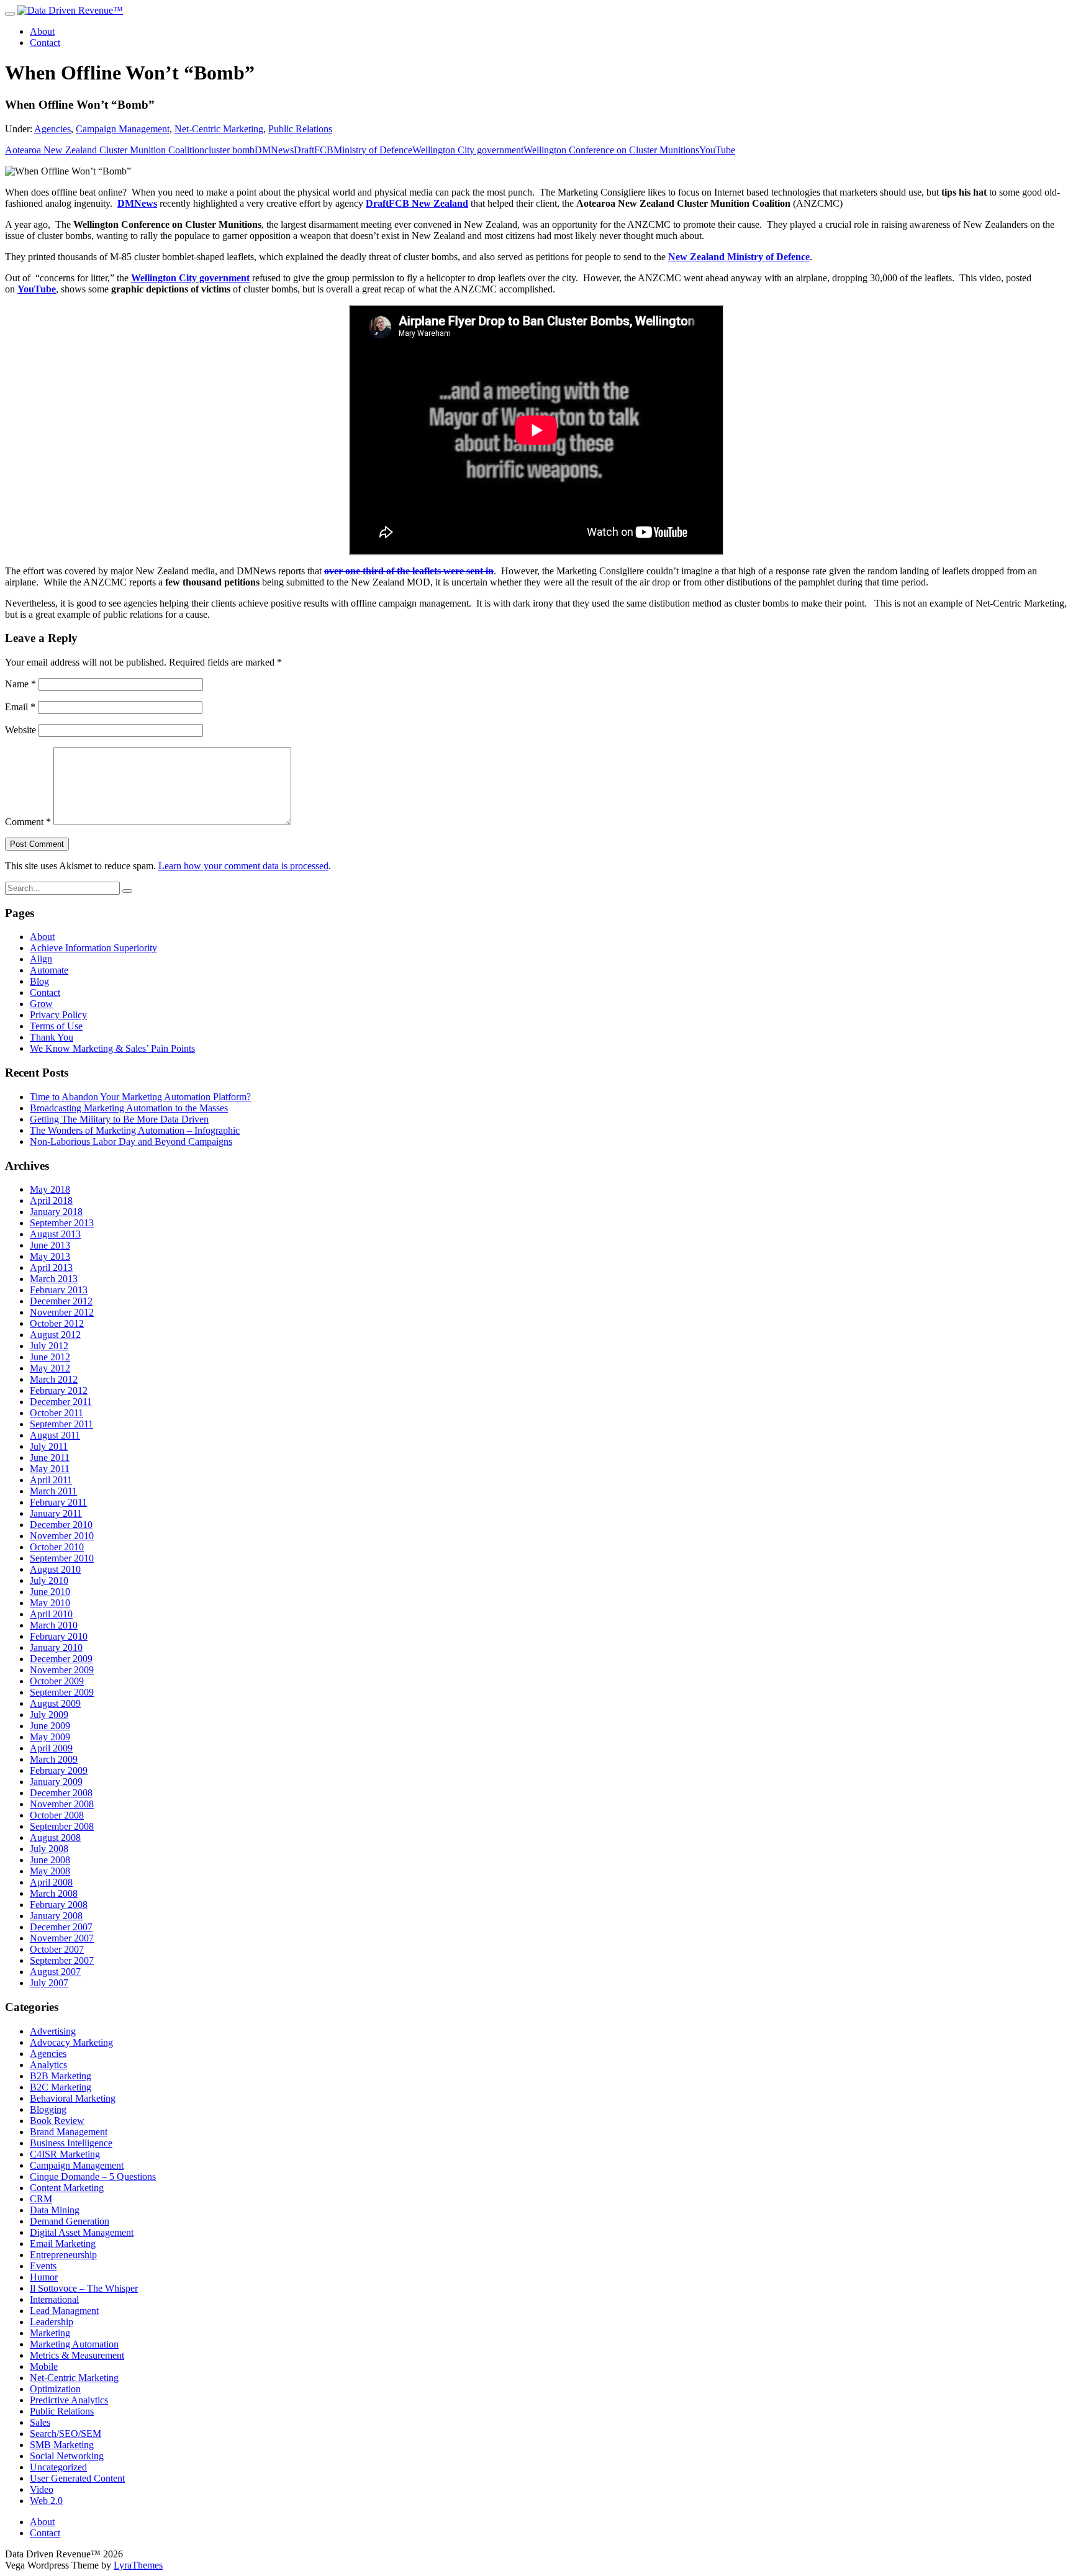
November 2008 (62, 1804)
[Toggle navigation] (10, 14)
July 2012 (49, 1346)
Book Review (57, 2121)
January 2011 (56, 1513)
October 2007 (57, 1949)
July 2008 (49, 1849)
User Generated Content (77, 2478)
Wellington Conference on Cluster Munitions (611, 150)
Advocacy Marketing (71, 2042)
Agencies (52, 129)
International (54, 2299)
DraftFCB (314, 150)
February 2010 (59, 1636)
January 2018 (56, 1212)
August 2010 (55, 1569)
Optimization (55, 2389)
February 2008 (59, 1905)
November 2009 (62, 1670)
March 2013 (54, 1279)
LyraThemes (138, 2565)
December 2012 (61, 1301)
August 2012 (55, 1335)
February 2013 (59, 1290)
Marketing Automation (74, 2344)
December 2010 (61, 1525)
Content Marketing (67, 2188)
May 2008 (50, 1871)
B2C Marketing (61, 2087)
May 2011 (50, 1469)
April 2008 (51, 1882)
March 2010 (54, 1625)
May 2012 (50, 1368)
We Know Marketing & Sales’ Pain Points (112, 1048)
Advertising (53, 2031)
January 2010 (56, 1647)
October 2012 (57, 1323)
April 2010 (51, 1614)
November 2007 (62, 1938)
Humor (44, 2277)
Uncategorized (58, 2467)
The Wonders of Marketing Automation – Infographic (135, 1130)
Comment (28, 822)
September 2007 (62, 1960)
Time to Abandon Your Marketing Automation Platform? (140, 1097)
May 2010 (50, 1603)
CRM (41, 2199)
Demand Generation (70, 2221)
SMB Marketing (62, 2445)
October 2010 (57, 1547)
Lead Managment (64, 2311)
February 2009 (59, 1770)
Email (20, 707)
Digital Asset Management (82, 2232)
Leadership (52, 2322)
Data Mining (55, 2210)
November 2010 (62, 1536)
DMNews (274, 150)
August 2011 (55, 1435)
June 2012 (50, 1357)
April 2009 (51, 1748)
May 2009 (50, 1737)
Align (41, 959)
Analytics (48, 2065)
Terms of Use (56, 1026)
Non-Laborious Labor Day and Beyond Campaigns (131, 1141)
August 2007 (55, 1972)
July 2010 (49, 1580)
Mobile (44, 2366)
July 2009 (49, 1715)
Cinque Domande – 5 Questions (93, 2176)
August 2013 (55, 1234)
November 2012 (62, 1312)
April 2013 (51, 1268)
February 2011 (58, 1502)
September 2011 (61, 1424)
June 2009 (50, 1726)
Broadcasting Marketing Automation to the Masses (129, 1108)
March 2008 (54, 1893)
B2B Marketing (61, 2076)
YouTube (717, 150)
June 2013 (50, 1245)
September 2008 (62, 1826)
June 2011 (50, 1457)
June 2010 (50, 1592)
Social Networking (67, 2456)
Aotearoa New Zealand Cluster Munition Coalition (105, 150)
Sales (40, 2422)
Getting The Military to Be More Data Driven (119, 1119)
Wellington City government (468, 150)
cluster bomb (229, 150)
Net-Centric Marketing (219, 129)
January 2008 (56, 1916)
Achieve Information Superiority (93, 948)
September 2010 (62, 1558)
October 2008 (57, 1815)
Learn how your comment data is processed (243, 866)
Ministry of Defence (373, 150)
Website (20, 730)
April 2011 (51, 1480)
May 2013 (50, 1256)
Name (20, 684)
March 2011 (53, 1491)
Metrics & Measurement (77, 2355)
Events (43, 2266)
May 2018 (50, 1189)
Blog (39, 981)
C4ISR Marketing (65, 2154)
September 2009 (62, 1692)
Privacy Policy (58, 1015)
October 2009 (57, 1681)
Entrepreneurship (63, 2255)
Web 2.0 (46, 2501)
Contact (45, 43)
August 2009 (55, 1703)
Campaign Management (123, 129)
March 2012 (54, 1379)
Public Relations (300, 129)
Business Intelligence (71, 2143)
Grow (41, 1004)
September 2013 (62, 1223)
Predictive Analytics (69, 2400)
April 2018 (51, 1200)
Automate (49, 970)
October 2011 (57, 1413)
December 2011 (61, 1402)
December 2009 (61, 1659)
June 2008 (50, 1860)
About (42, 31)
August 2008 (55, 1837)
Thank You (52, 1037)
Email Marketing (63, 2244)
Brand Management (69, 2132)
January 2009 (56, 1782)
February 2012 (59, 1390)
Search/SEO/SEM (66, 2434)
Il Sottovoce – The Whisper (84, 2288)
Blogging (48, 2109)
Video (42, 2489)
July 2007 (49, 1983)
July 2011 (49, 1446)
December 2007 (61, 1927)
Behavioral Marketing (73, 2098)
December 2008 (61, 1793)
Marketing (50, 2333)
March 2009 (54, 1759)
